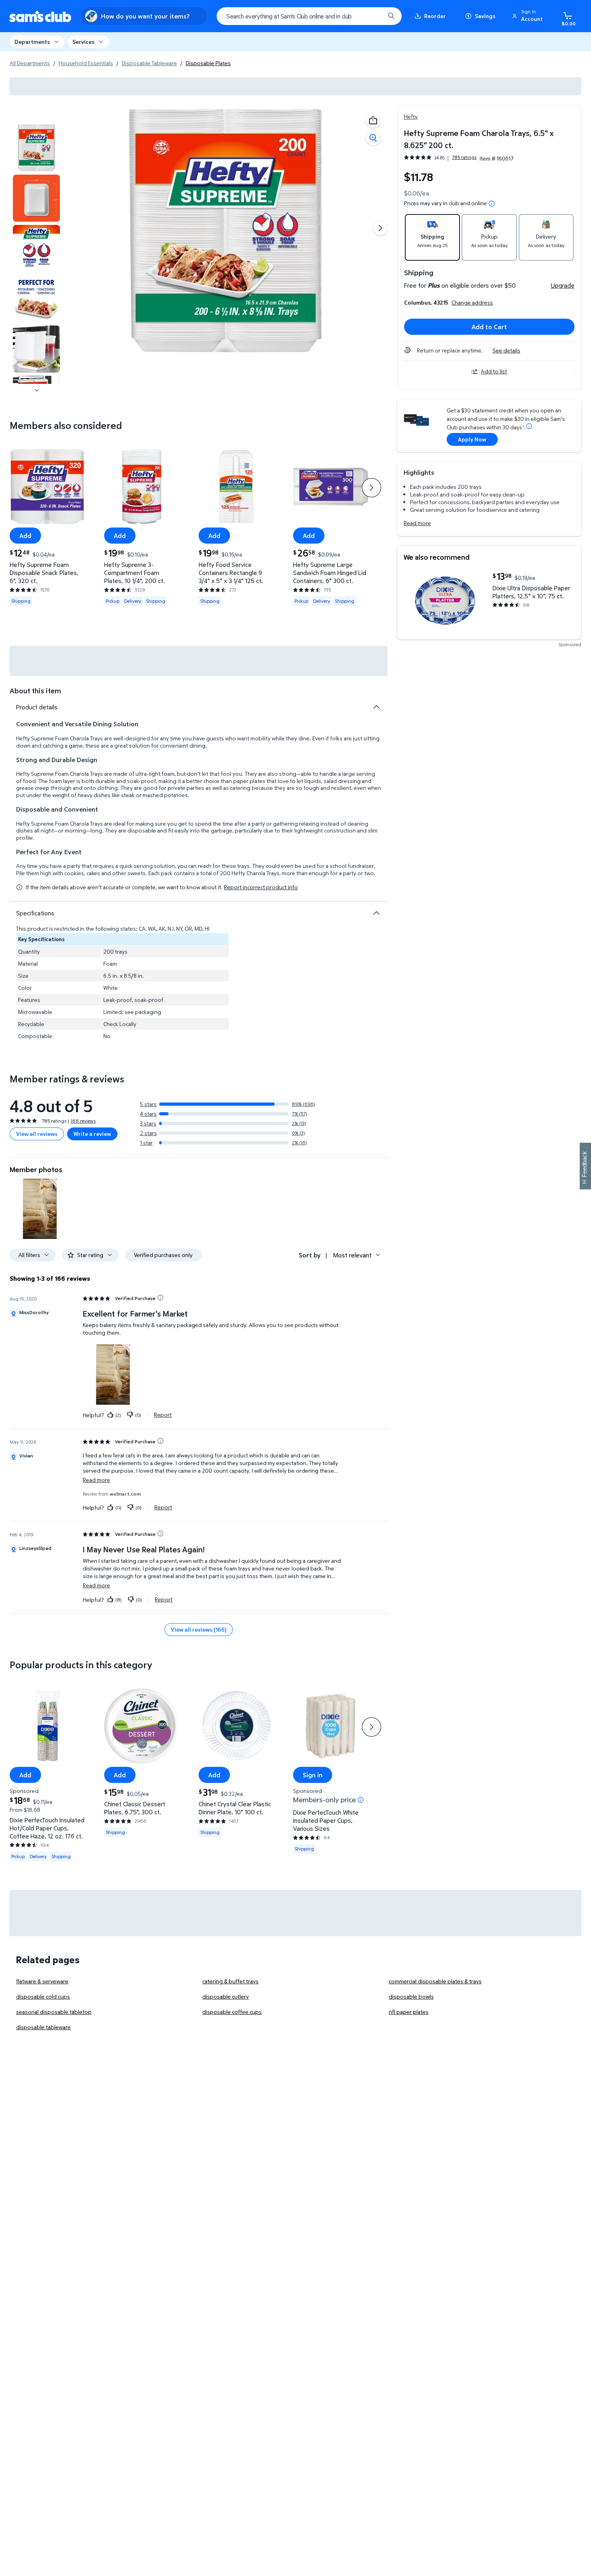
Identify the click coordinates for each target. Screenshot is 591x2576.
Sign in (313, 1775)
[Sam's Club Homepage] (40, 16)
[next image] (37, 390)
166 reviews (83, 1121)
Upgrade (563, 285)
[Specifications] (376, 913)
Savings (485, 16)
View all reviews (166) (199, 1629)
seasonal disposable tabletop (54, 2012)
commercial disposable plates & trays (435, 1981)
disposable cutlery (226, 1996)
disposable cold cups (43, 1996)
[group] (440, 158)
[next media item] (380, 228)
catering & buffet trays (230, 1981)
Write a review (92, 1134)
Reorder (435, 16)
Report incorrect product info (261, 887)
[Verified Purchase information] (160, 1298)
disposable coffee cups (232, 2012)
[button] (529, 16)
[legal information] (492, 204)
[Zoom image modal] (373, 138)
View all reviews (37, 1134)
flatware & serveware (42, 1981)
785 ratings (464, 157)
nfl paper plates (409, 2012)
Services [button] (83, 42)
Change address (472, 302)
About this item (35, 691)
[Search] (391, 16)
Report (163, 1415)
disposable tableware (43, 2027)
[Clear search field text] (373, 16)
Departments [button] (32, 42)
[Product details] (376, 707)
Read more (417, 523)
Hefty (411, 116)
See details (506, 350)
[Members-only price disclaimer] (361, 1799)
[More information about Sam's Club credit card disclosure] (529, 426)
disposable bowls (411, 1996)
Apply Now (472, 439)
